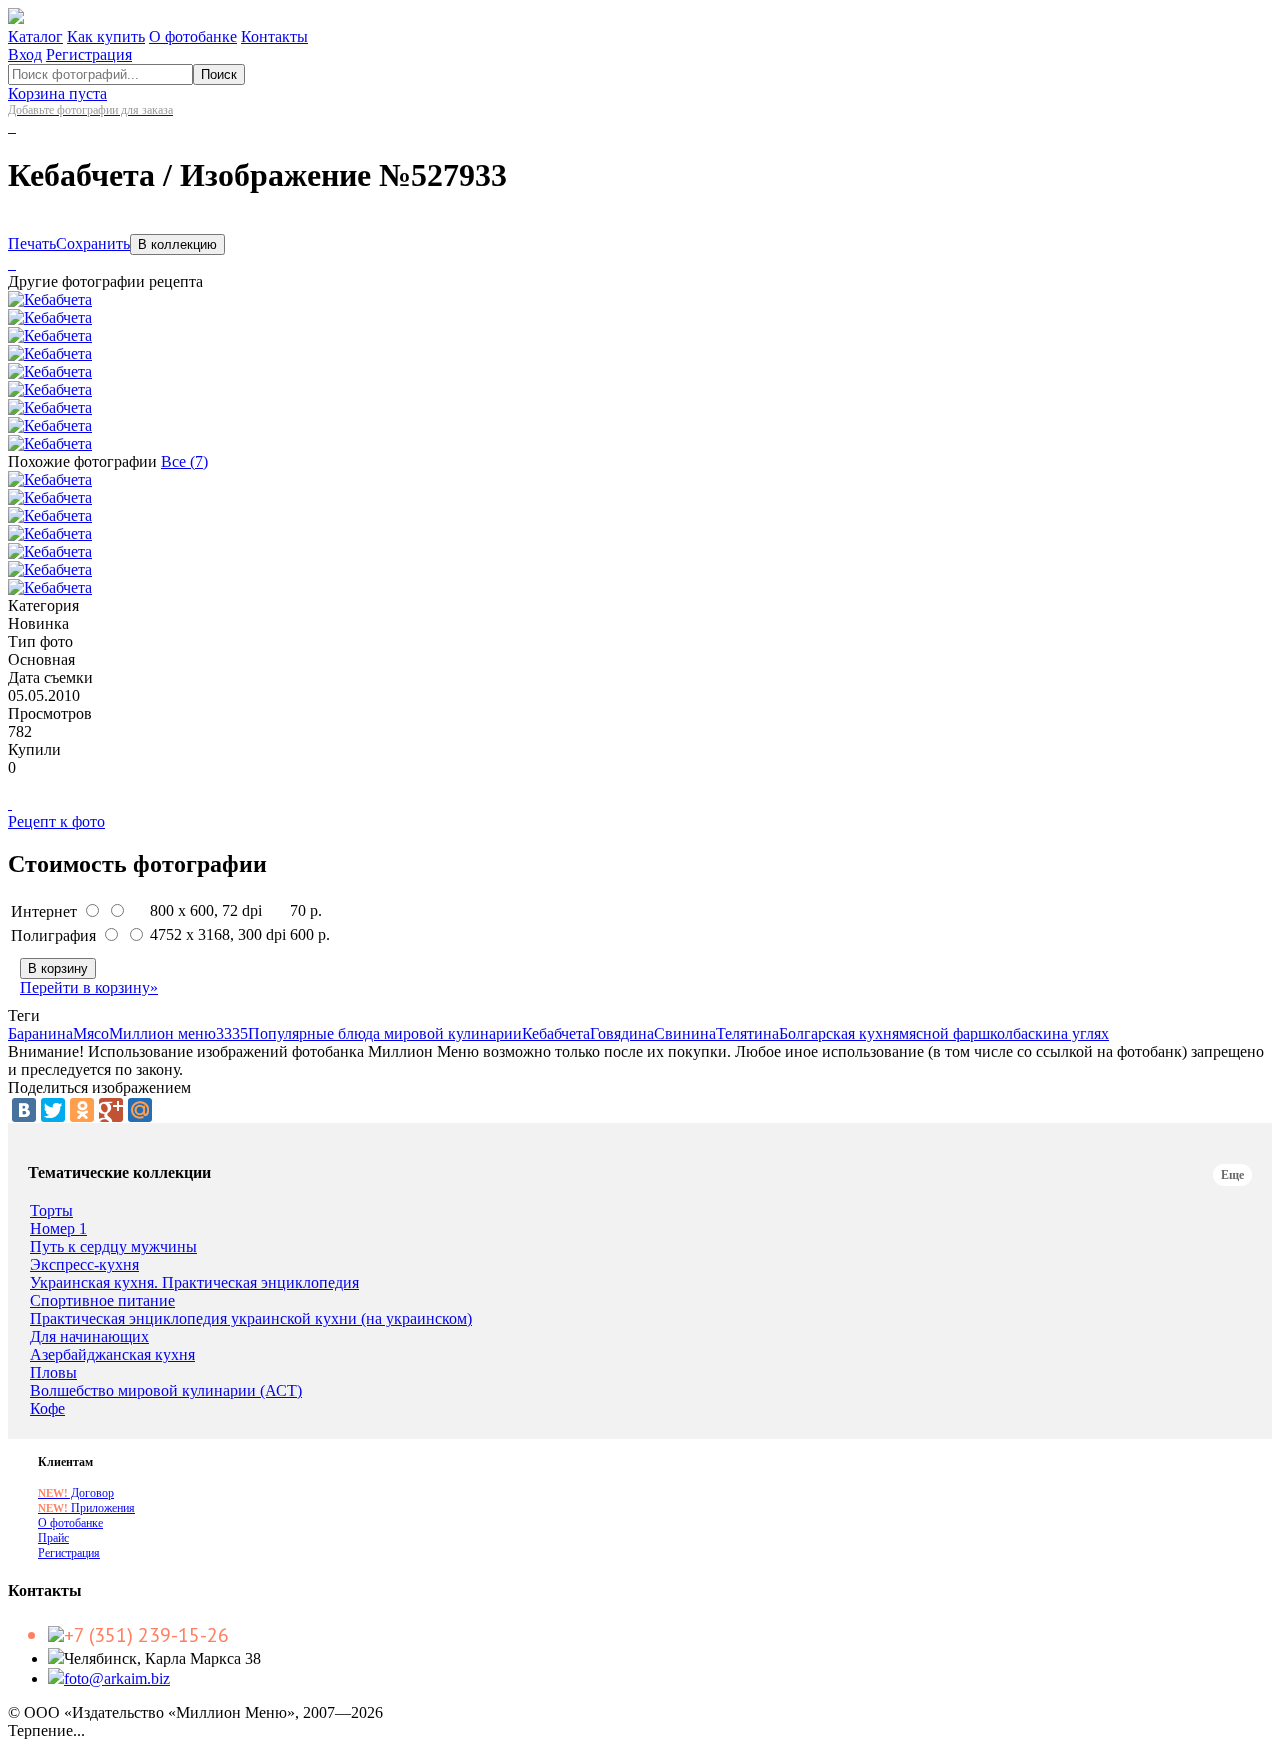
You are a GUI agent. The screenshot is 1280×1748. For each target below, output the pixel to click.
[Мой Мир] (140, 1110)
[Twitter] (53, 1110)
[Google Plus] (111, 1110)
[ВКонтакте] (24, 1110)
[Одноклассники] (82, 1110)
